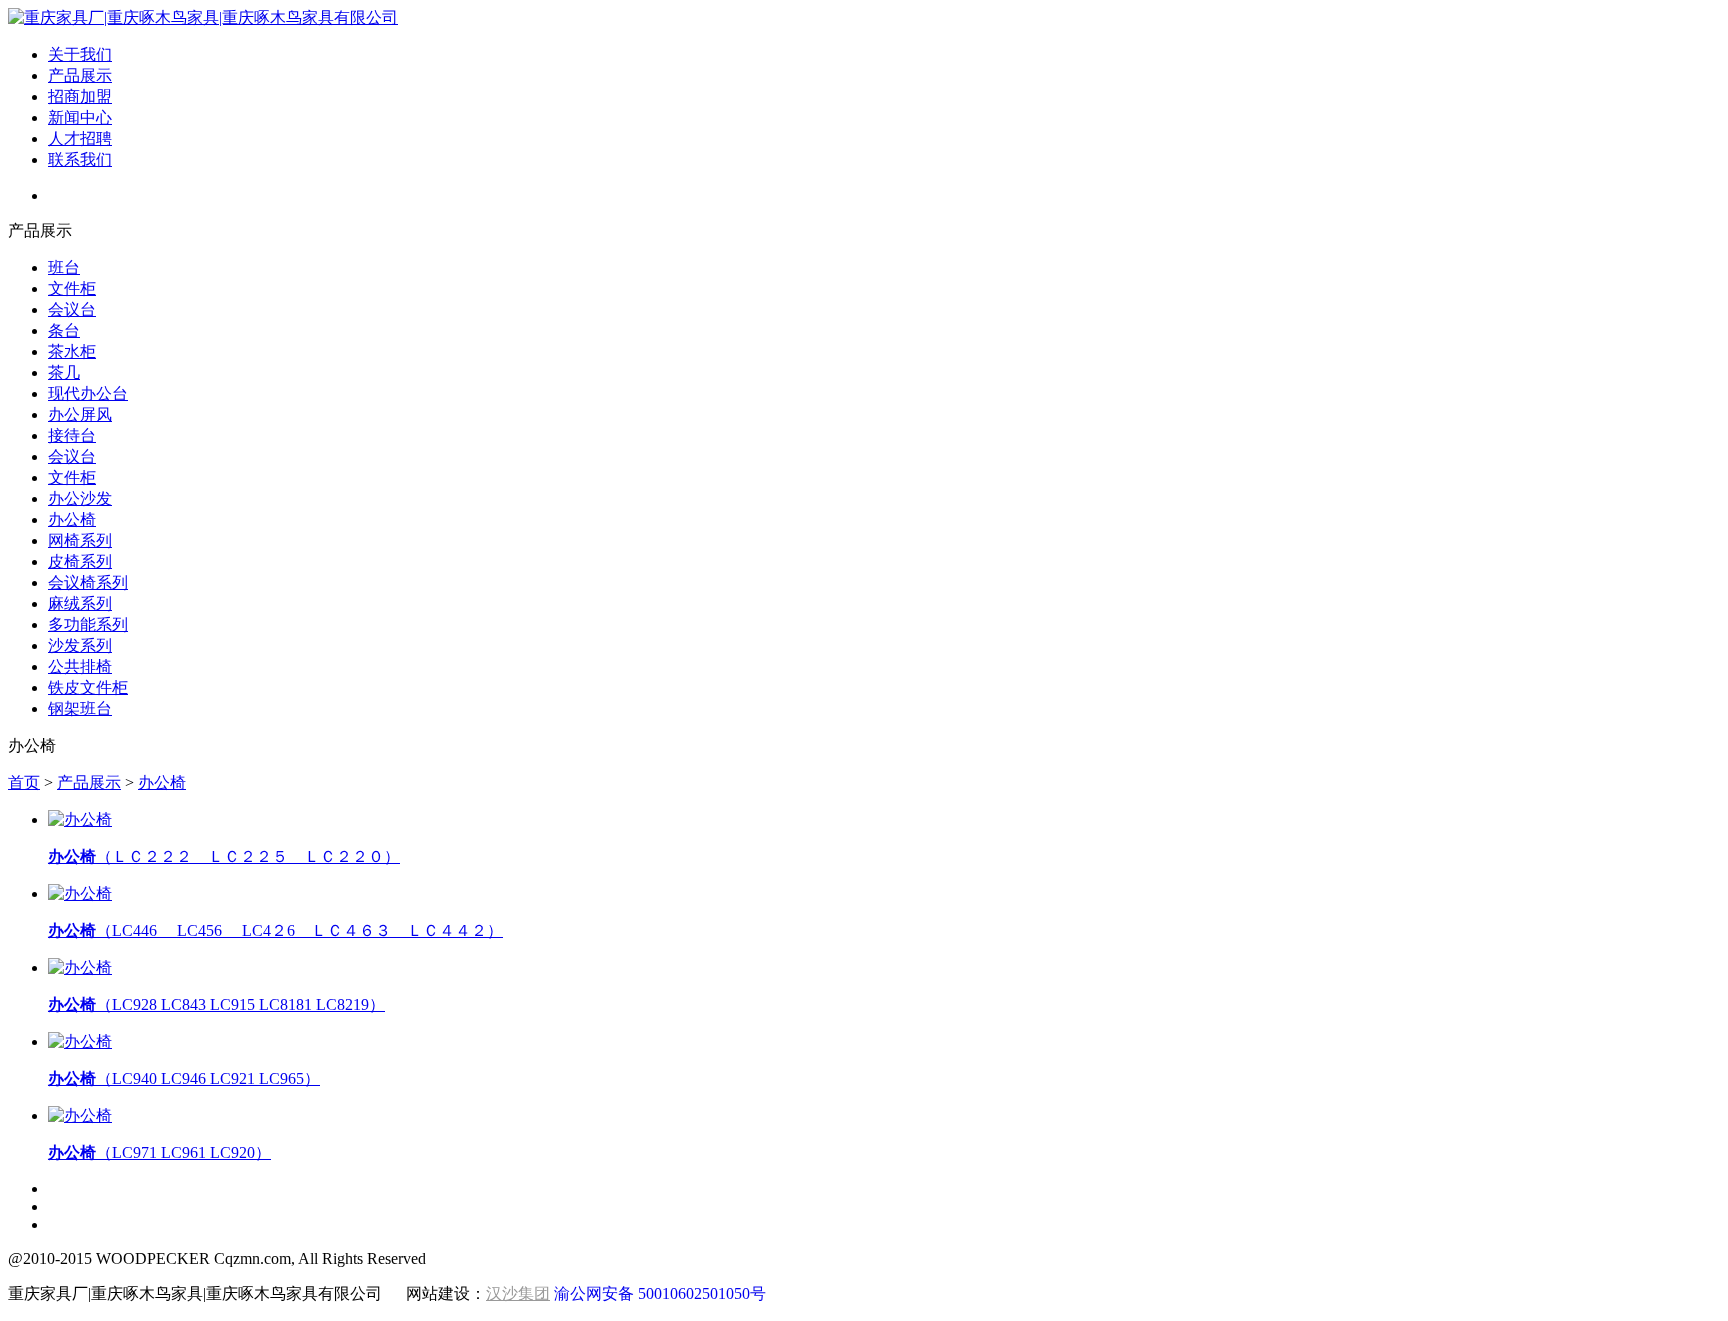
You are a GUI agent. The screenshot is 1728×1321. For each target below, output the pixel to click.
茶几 (64, 372)
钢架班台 (80, 708)
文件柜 (72, 288)
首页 (24, 782)
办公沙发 (80, 498)
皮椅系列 (80, 561)
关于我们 (80, 54)
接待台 (72, 435)
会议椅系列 (88, 582)
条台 (64, 330)
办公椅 (72, 519)
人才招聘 (80, 138)
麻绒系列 (80, 603)
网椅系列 (80, 540)
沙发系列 (80, 645)
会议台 (72, 309)
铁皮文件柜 (88, 687)
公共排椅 (80, 666)
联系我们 (80, 159)
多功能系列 (88, 624)
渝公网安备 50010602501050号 (660, 1293)
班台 (64, 267)
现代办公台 (88, 393)
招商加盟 (80, 96)
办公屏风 (80, 414)
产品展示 (80, 75)
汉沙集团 (518, 1293)
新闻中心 (80, 117)
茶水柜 (72, 351)
